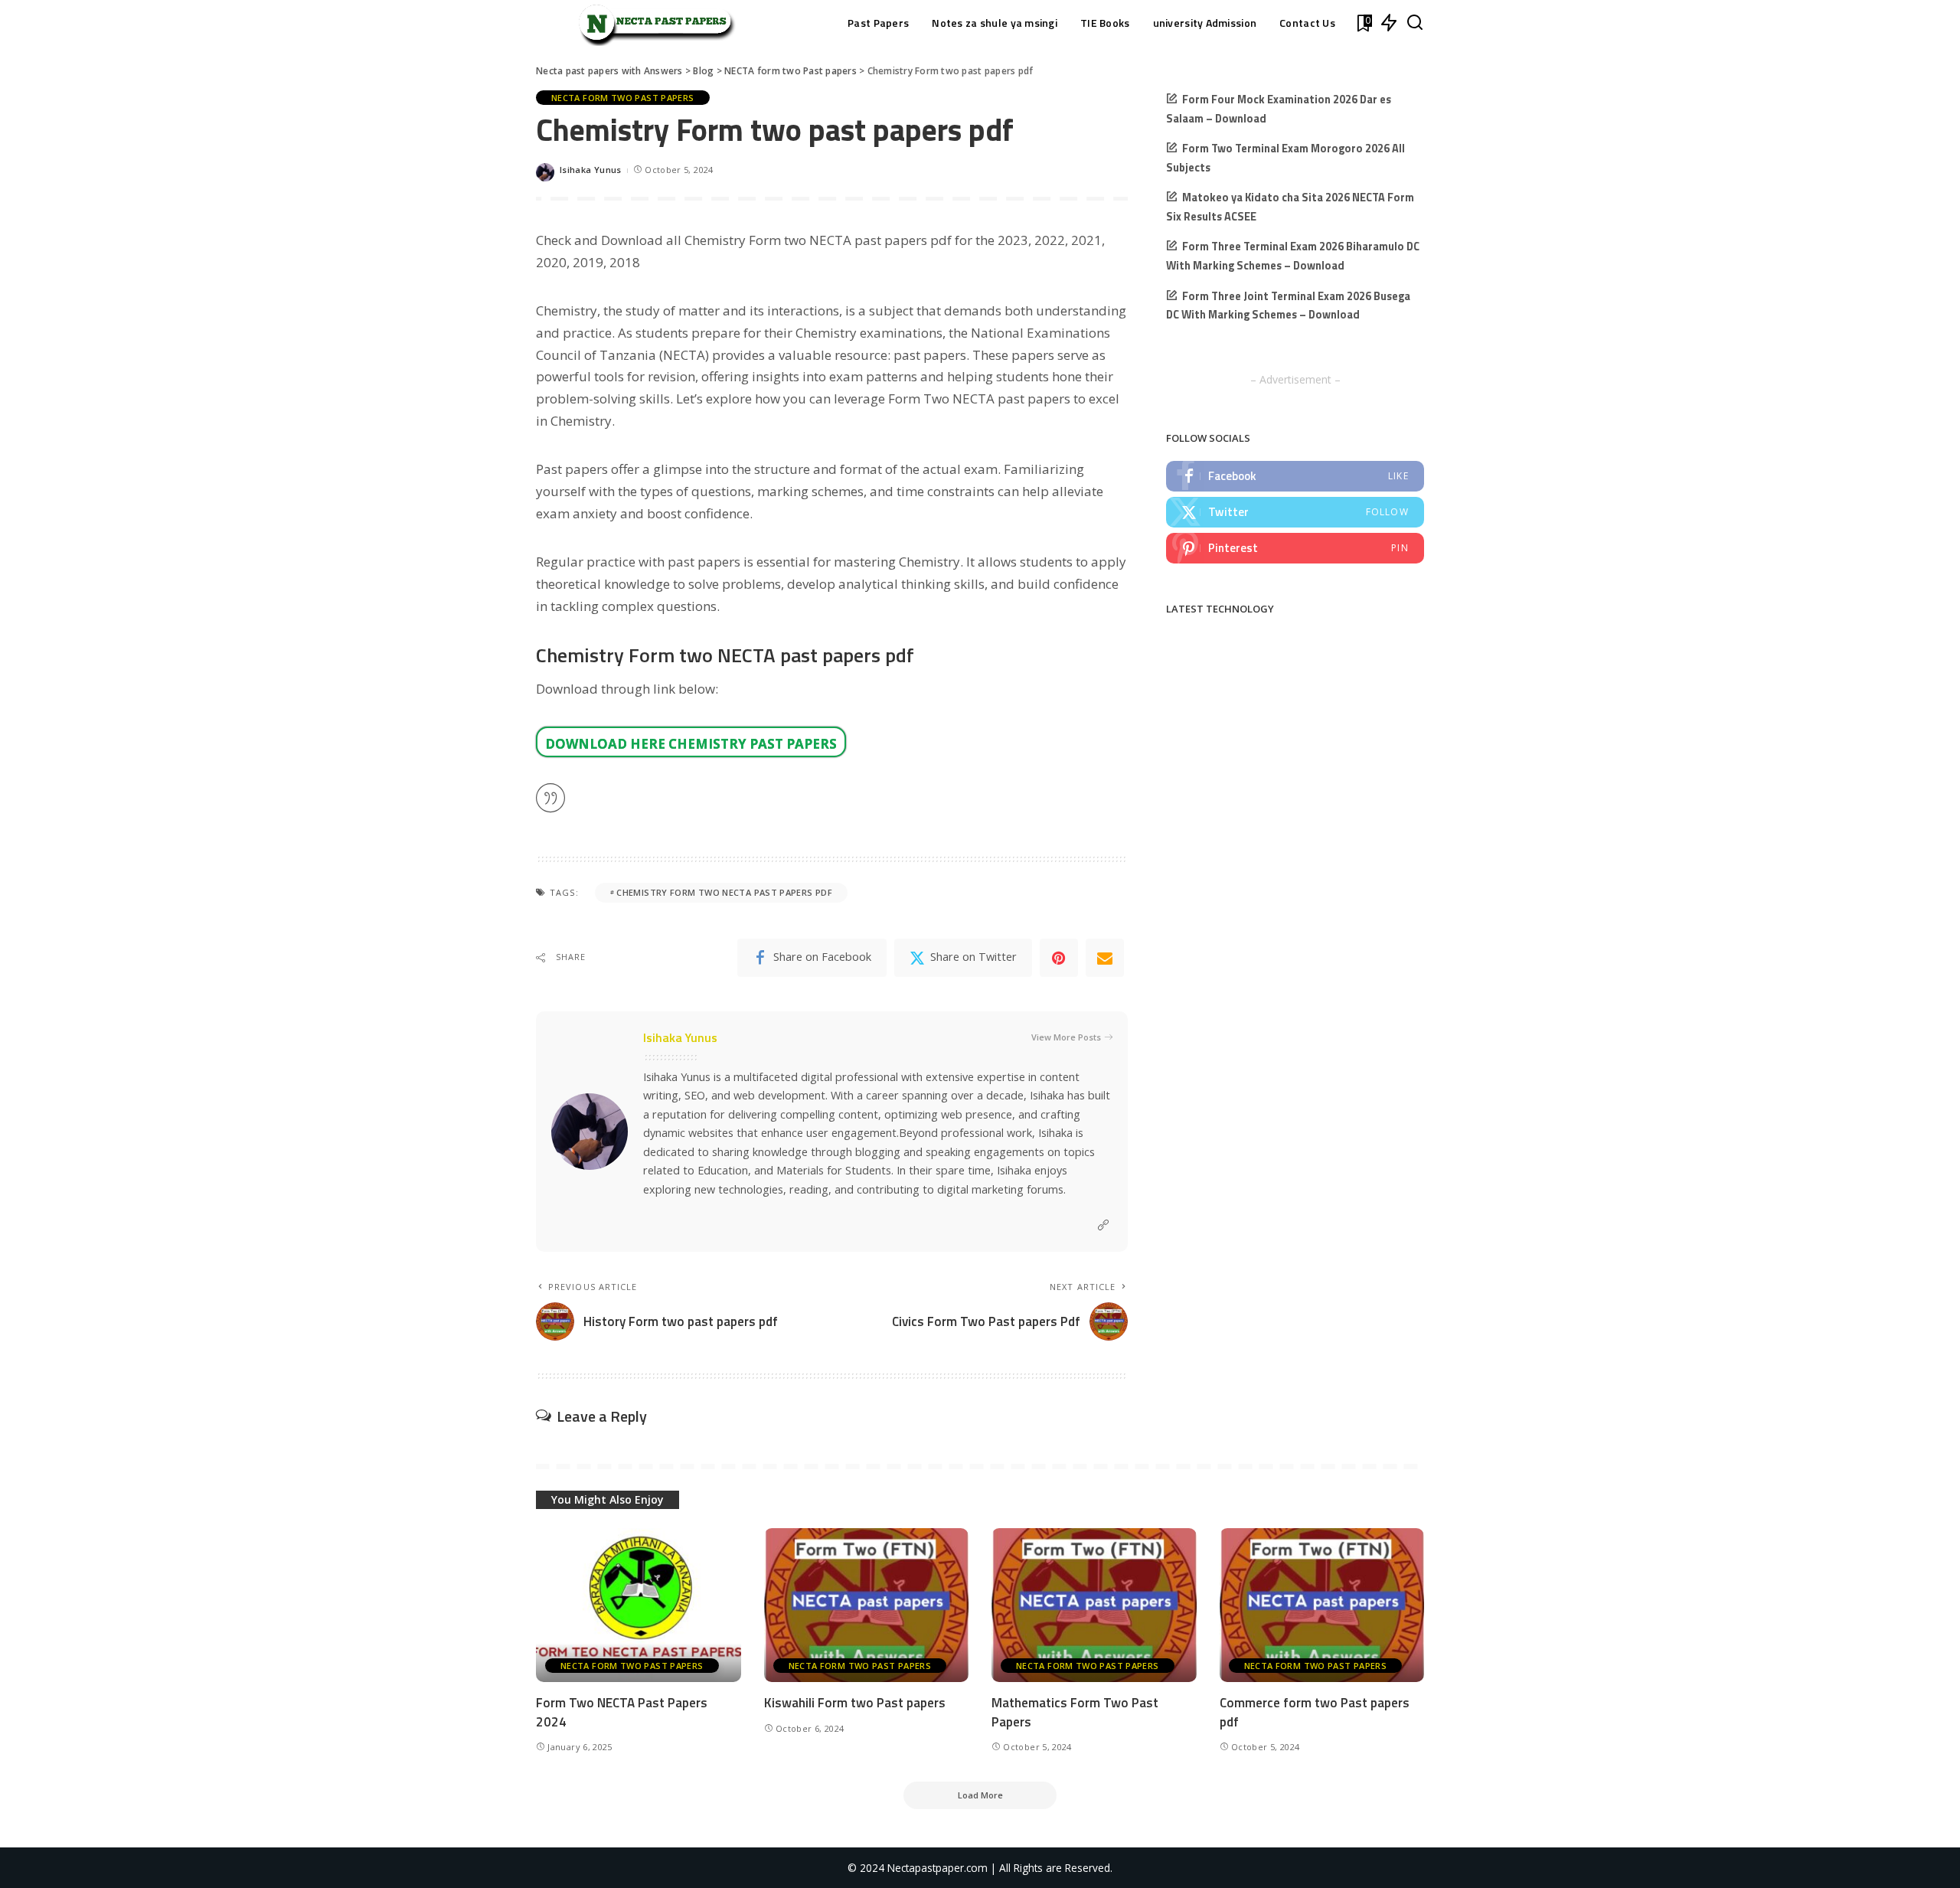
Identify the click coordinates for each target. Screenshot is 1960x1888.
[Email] (1105, 958)
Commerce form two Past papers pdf (1315, 1712)
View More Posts (1066, 1037)
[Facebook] (1295, 476)
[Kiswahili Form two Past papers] (867, 1605)
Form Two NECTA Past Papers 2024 (622, 1712)
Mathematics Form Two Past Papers (1075, 1712)
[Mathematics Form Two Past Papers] (1094, 1605)
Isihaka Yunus (591, 170)
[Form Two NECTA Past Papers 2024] (639, 1605)
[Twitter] (1295, 512)
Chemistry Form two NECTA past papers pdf (724, 892)
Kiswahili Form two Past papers (855, 1703)
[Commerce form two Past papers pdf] (1322, 1605)
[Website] (1103, 1225)
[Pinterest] (1059, 958)
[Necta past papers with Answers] (651, 23)
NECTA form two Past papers (623, 98)
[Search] (1415, 23)
